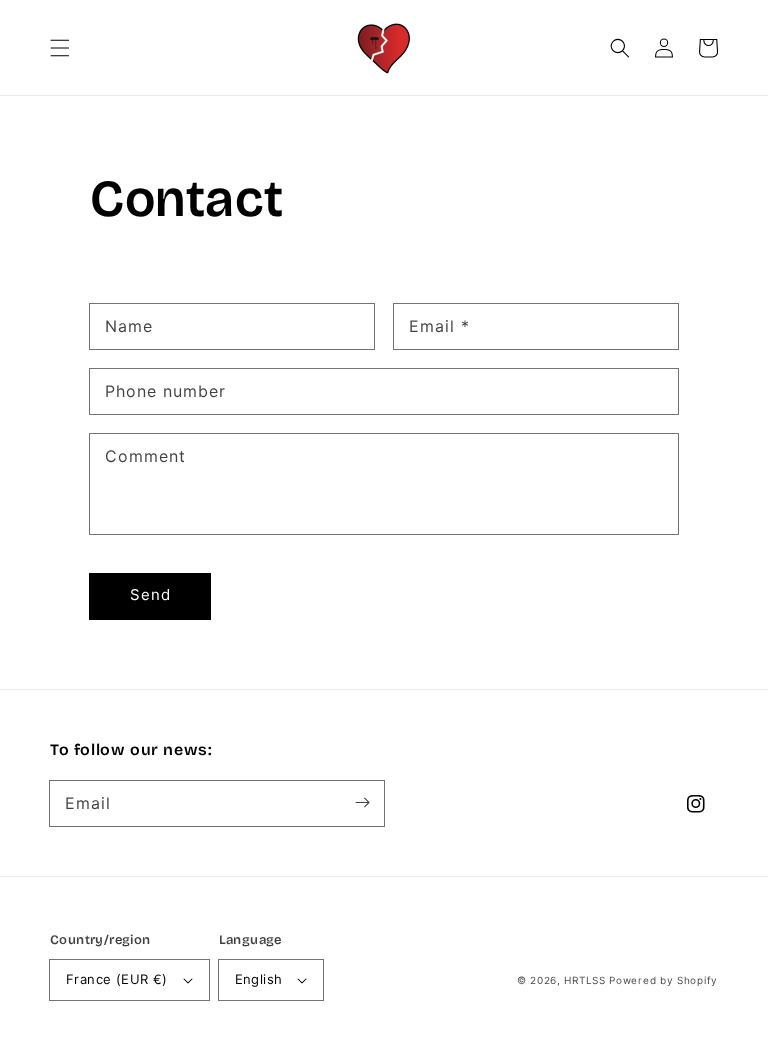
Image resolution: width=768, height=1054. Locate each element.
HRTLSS (584, 980)
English (259, 979)
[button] (60, 48)
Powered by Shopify (663, 980)
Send (150, 594)
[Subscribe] (362, 803)
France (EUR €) (117, 979)
